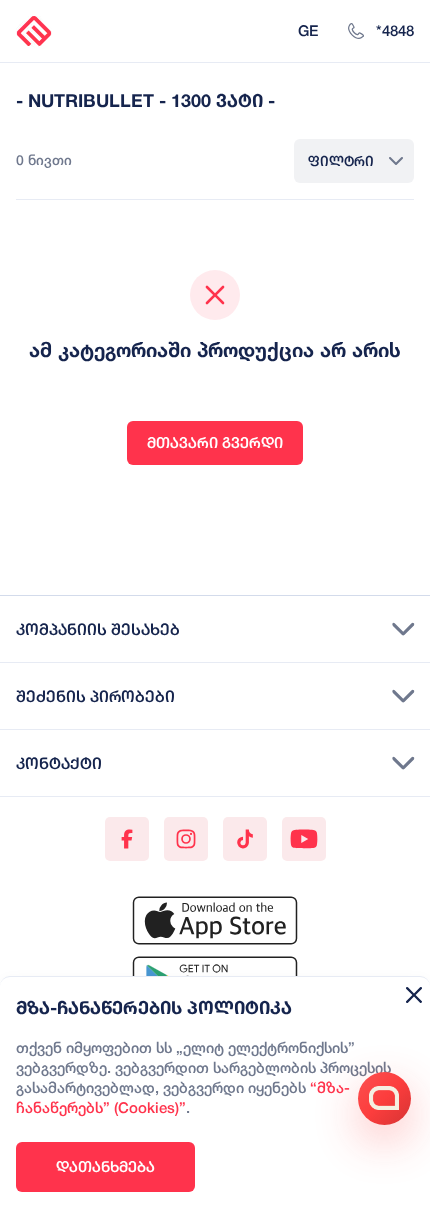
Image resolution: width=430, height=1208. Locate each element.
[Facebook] (127, 839)
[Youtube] (304, 839)
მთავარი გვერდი (215, 442)
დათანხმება (105, 1166)
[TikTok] (245, 839)
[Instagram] (186, 839)
